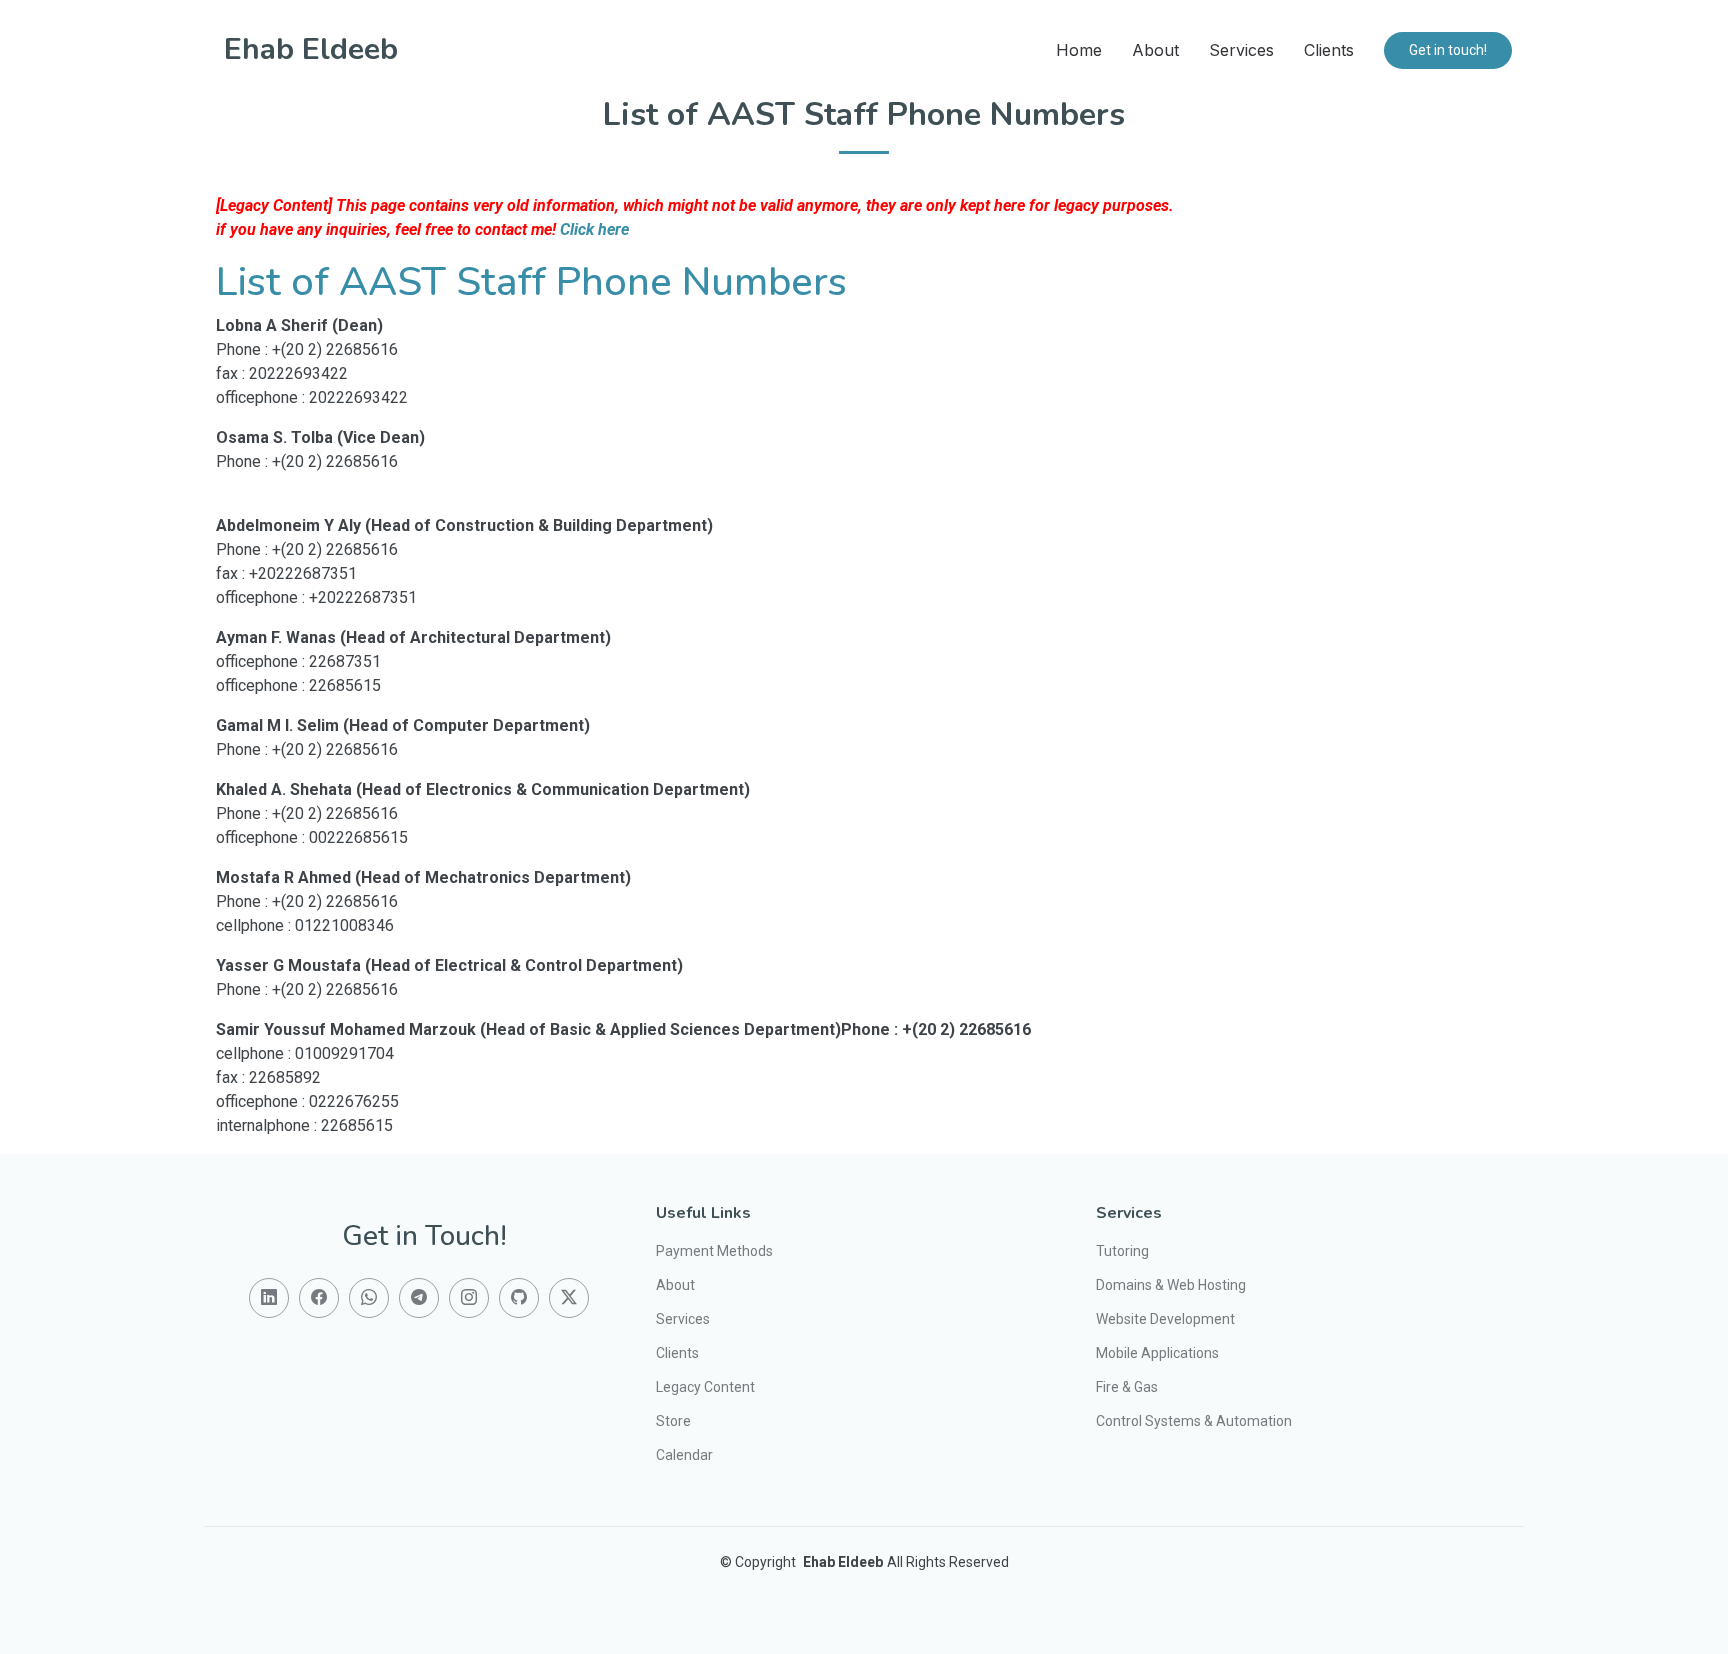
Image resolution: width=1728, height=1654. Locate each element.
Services (1241, 50)
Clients (1329, 50)
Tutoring (1122, 1251)
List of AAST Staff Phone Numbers (531, 282)
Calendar (684, 1455)
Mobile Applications (1157, 1353)
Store (673, 1421)
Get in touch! (1448, 50)
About (1155, 50)
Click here (594, 229)
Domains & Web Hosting (1171, 1285)
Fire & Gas (1127, 1387)
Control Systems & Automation (1194, 1421)
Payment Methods (714, 1251)
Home (1079, 50)
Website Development (1165, 1319)
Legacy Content (705, 1387)
